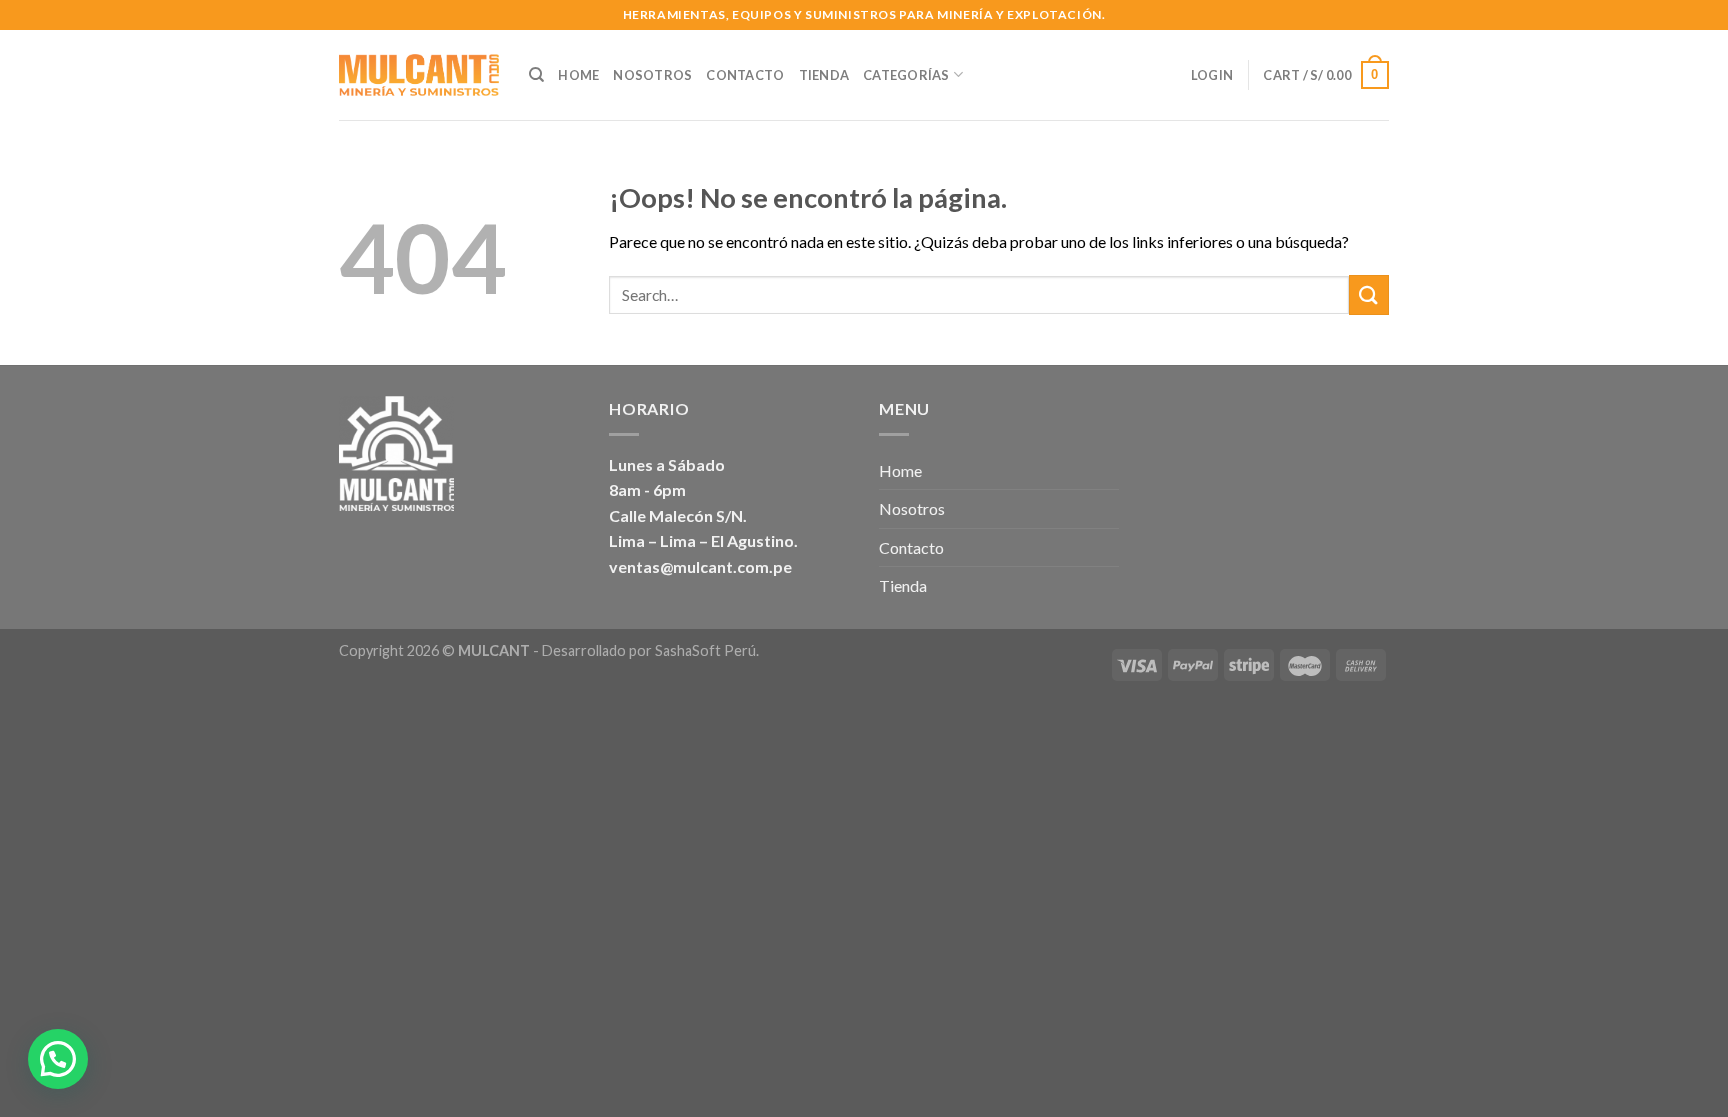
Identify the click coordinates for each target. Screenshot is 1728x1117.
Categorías (906, 75)
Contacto (745, 75)
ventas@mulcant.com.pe (700, 566)
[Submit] (1369, 294)
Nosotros (652, 75)
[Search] (536, 75)
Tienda (824, 75)
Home (578, 75)
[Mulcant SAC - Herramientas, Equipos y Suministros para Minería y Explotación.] (419, 75)
